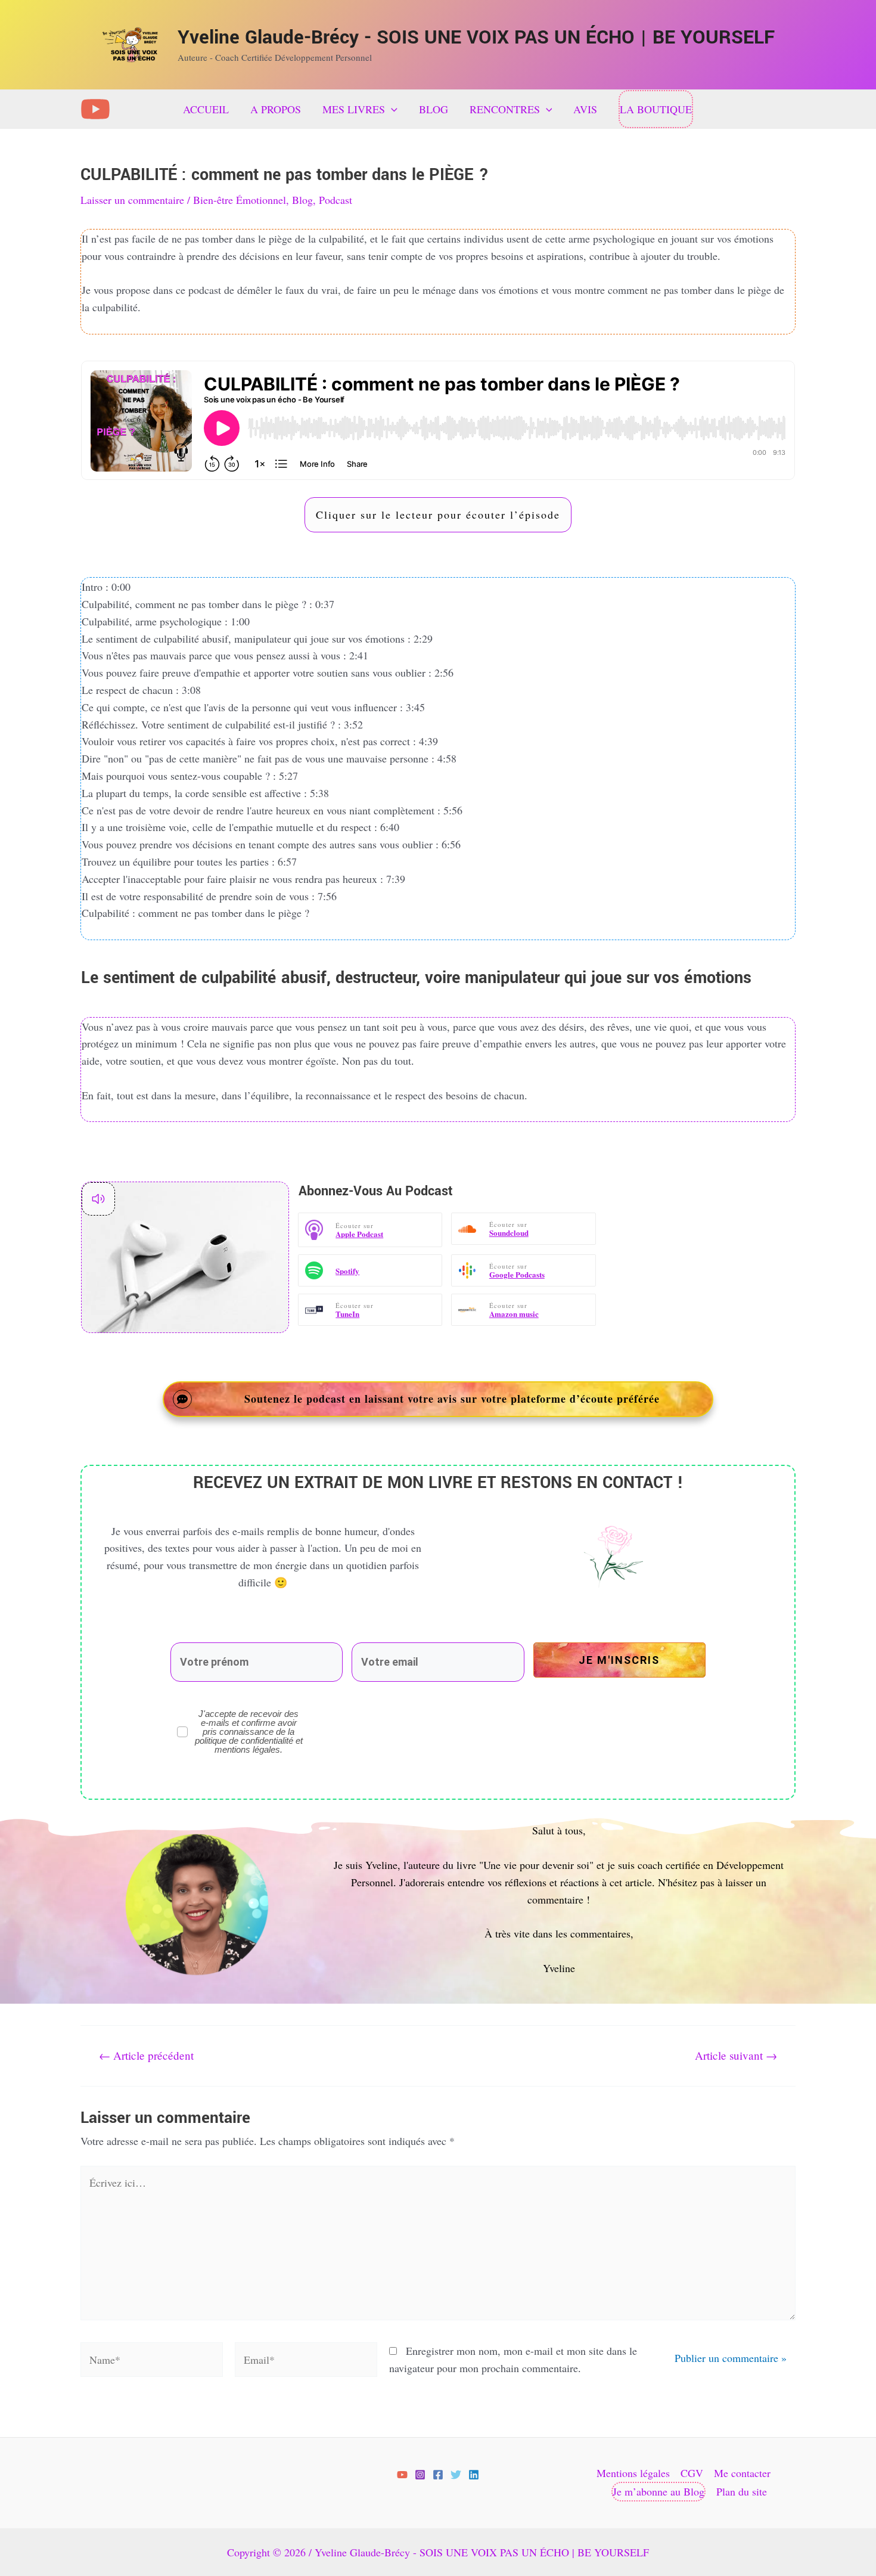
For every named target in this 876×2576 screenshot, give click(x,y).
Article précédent (146, 2055)
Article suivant (736, 2055)
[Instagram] (420, 2475)
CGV (692, 2473)
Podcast (336, 200)
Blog (302, 200)
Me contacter (742, 2473)
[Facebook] (438, 2475)
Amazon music (514, 1314)
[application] (391, 109)
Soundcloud (509, 1233)
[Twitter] (456, 2475)
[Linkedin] (474, 2475)
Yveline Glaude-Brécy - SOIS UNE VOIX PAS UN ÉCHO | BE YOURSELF (476, 38)
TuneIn (347, 1314)
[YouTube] (95, 109)
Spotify (347, 1271)
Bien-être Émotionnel (240, 200)
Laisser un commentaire (132, 200)
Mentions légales (633, 2473)
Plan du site (742, 2491)
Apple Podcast (359, 1234)
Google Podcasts (517, 1274)
